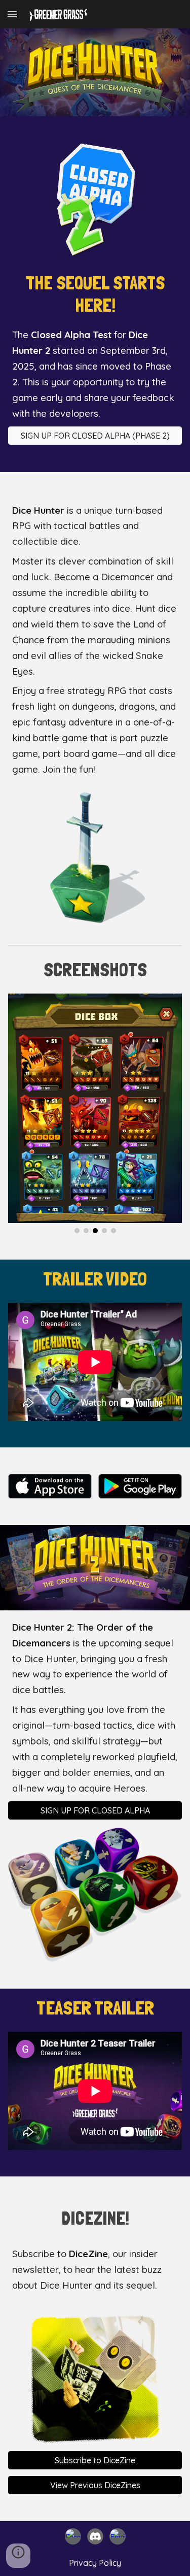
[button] (12, 14)
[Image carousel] (95, 1114)
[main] (95, 294)
